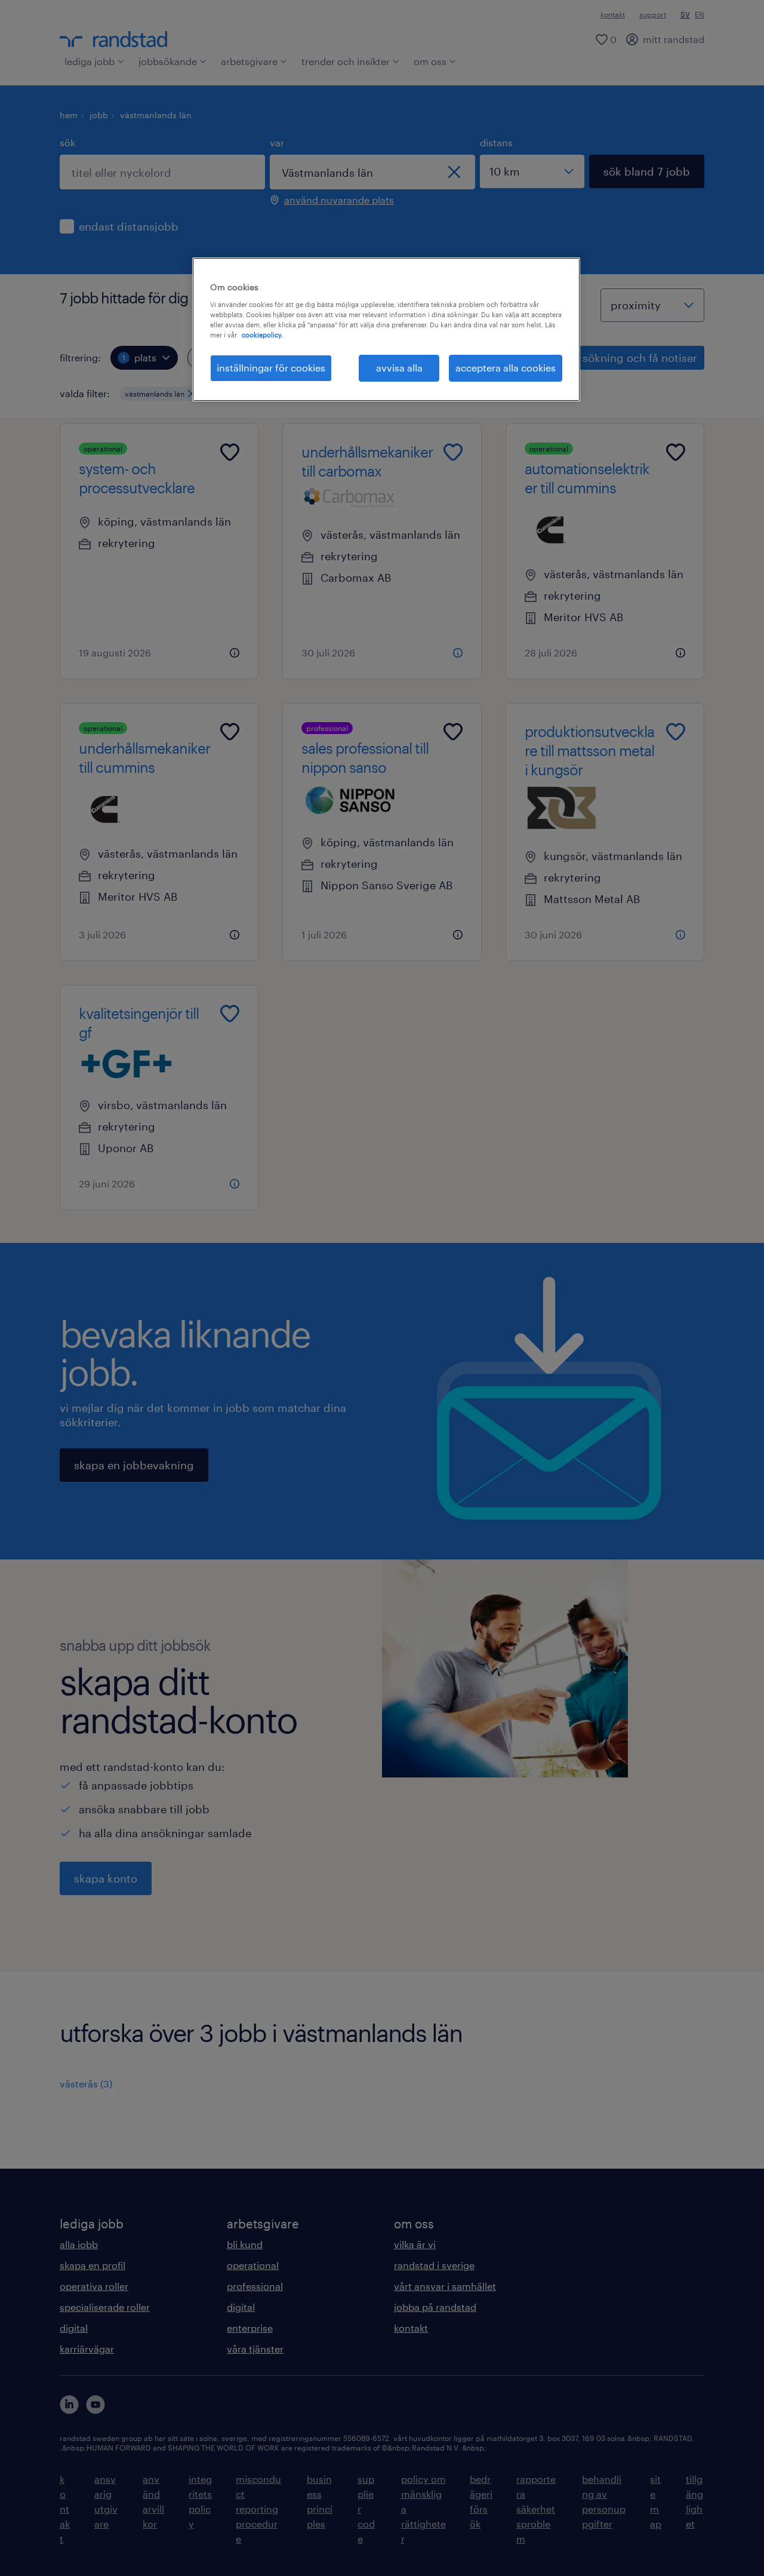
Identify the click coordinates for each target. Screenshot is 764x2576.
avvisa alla (399, 368)
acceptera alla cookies (506, 368)
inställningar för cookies (271, 368)
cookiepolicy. (262, 335)
